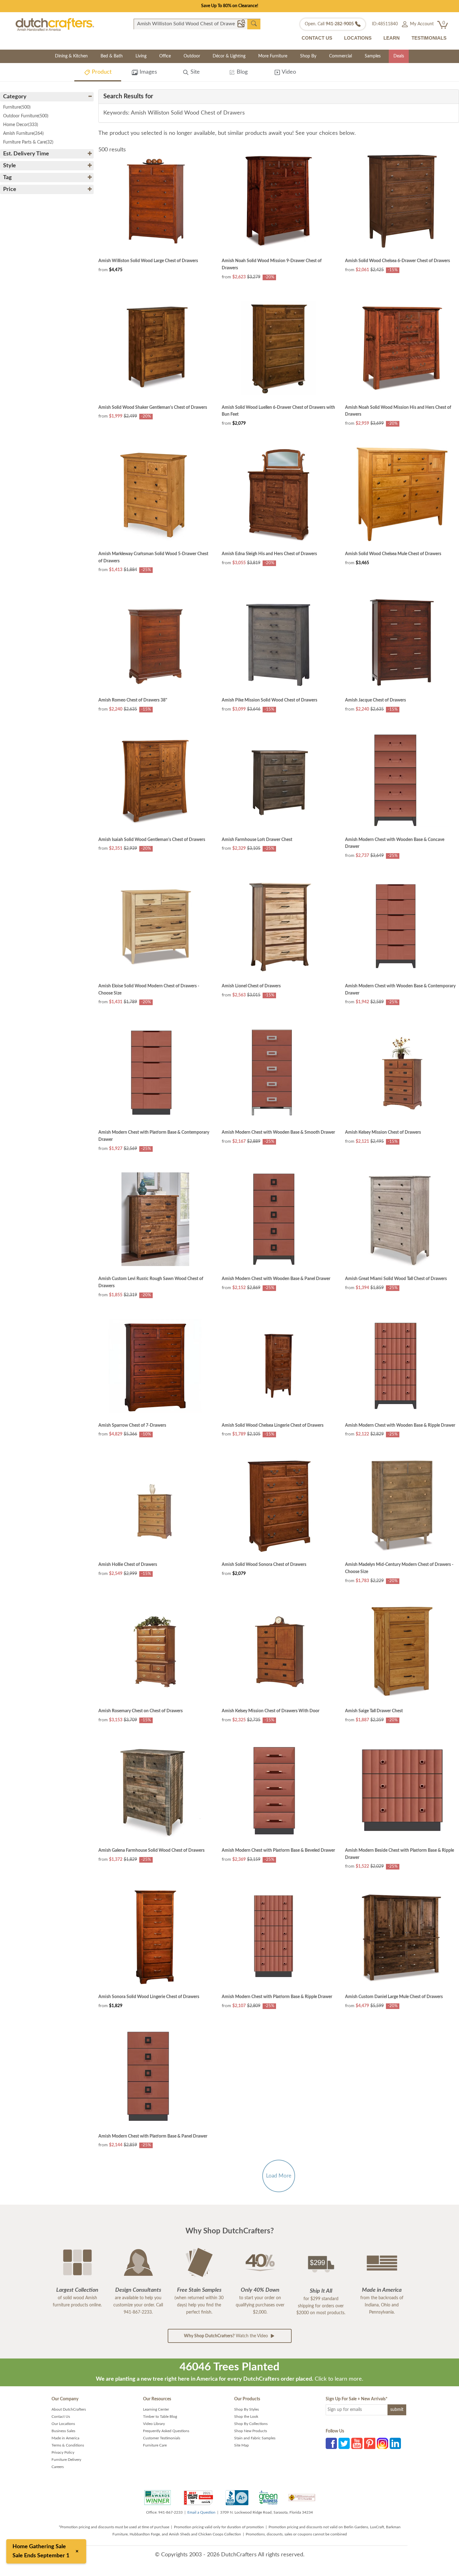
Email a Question (201, 2512)
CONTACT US (317, 38)
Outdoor (192, 56)
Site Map (242, 2445)
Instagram (383, 2443)
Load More (279, 2176)
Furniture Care (155, 2445)
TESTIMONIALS (429, 38)
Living (141, 56)
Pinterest (370, 2443)
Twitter (344, 2443)
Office (165, 56)
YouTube (357, 2443)
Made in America (65, 2438)
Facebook (331, 2443)
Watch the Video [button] (227, 2336)
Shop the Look (246, 2417)
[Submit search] (254, 24)
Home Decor (21, 125)
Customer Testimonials (162, 2438)
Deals (399, 56)
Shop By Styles (247, 2409)
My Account (421, 24)
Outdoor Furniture (26, 116)
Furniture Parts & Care (28, 142)
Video (288, 72)
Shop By (308, 56)
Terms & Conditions (68, 2445)
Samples (373, 56)
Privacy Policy (63, 2452)
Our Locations (63, 2424)
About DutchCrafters (69, 2409)
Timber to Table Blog (160, 2417)
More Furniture (273, 56)
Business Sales (63, 2431)
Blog (241, 72)
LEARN (392, 38)
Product (101, 72)
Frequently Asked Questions (166, 2431)
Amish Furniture (23, 134)
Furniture (17, 107)
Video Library (154, 2424)
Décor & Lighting (229, 56)
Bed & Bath (112, 56)
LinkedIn (395, 2443)
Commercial (341, 56)
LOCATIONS (358, 38)
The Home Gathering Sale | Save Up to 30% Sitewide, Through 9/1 (230, 6)
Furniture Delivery (66, 2460)
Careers (58, 2467)
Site (194, 72)
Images (148, 72)
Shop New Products (251, 2431)
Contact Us (61, 2417)
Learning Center (156, 2409)
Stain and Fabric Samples (255, 2438)
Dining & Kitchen (71, 56)
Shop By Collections (251, 2424)
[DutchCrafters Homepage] (55, 24)
